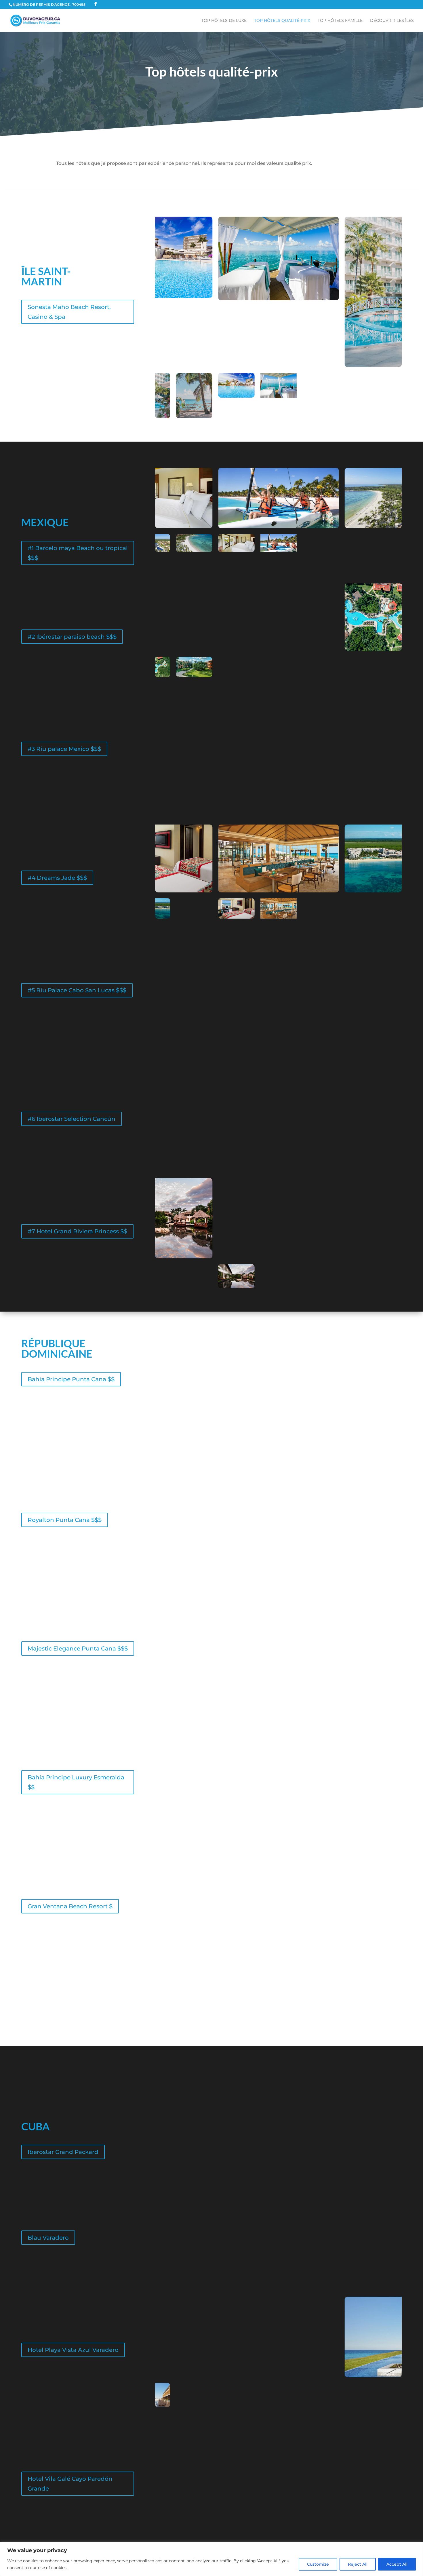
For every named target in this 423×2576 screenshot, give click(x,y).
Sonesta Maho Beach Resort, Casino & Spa (69, 312)
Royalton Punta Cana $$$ (65, 1520)
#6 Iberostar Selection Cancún (72, 1119)
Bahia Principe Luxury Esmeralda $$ (76, 1782)
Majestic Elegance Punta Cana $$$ (78, 1648)
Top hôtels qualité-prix (282, 21)
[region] (211, 2559)
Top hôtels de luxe (224, 21)
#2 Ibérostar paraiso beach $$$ (72, 637)
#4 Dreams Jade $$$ (57, 878)
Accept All (397, 2564)
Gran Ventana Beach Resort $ (70, 1906)
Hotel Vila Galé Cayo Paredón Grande (70, 2484)
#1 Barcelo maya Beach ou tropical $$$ (78, 553)
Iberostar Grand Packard (63, 2152)
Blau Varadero (48, 2238)
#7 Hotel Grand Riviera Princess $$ (77, 1231)
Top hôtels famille (340, 21)
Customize (318, 2564)
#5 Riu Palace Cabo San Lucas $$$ (77, 990)
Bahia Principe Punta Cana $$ (71, 1379)
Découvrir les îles (392, 21)
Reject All (358, 2564)
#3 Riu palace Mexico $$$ (64, 749)
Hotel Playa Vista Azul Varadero (73, 2350)
